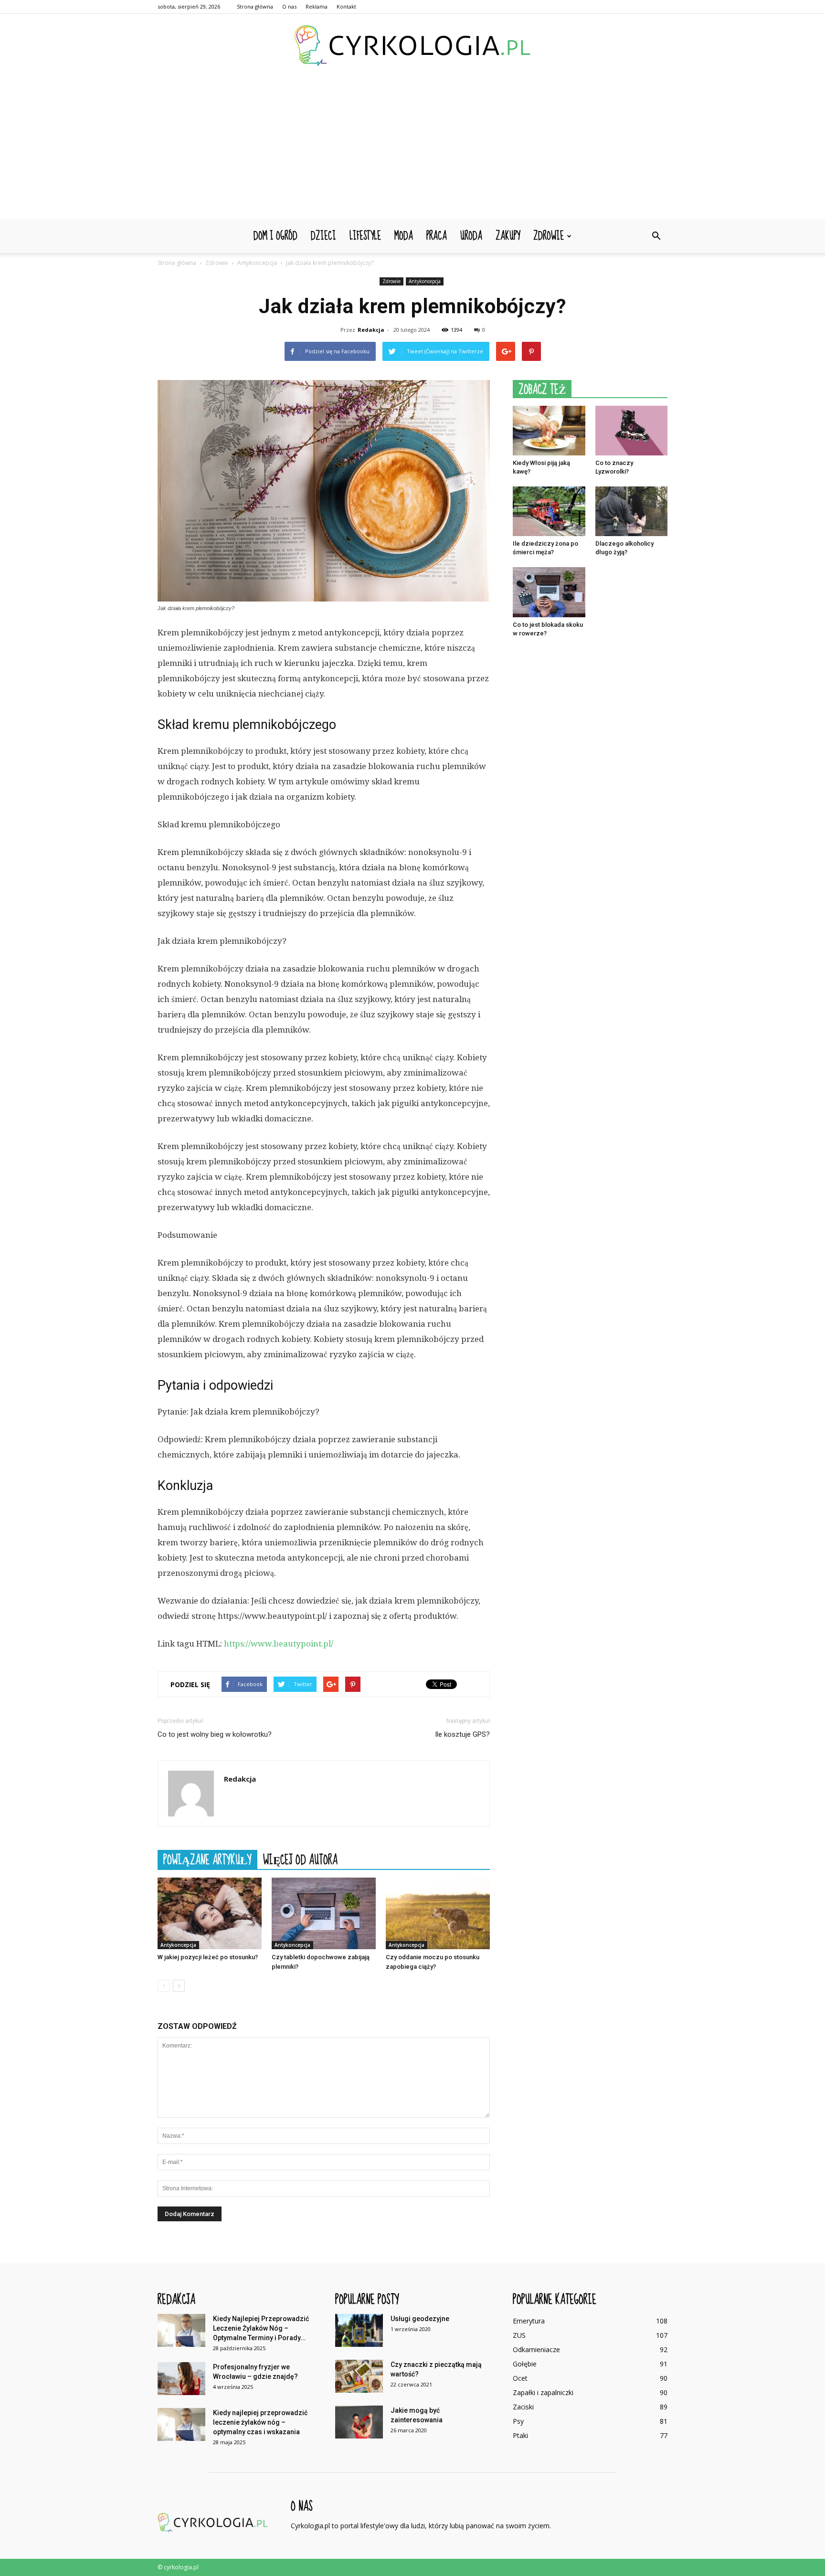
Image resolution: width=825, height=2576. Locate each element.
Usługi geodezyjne (420, 2319)
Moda (404, 236)
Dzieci (323, 236)
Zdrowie (549, 236)
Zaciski (523, 2407)
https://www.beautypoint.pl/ (279, 1644)
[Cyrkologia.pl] (412, 46)
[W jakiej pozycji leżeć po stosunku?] (210, 1913)
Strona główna (255, 6)
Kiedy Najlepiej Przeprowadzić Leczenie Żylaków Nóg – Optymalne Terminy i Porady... (261, 2328)
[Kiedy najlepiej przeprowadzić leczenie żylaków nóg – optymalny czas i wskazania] (181, 2424)
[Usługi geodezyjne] (359, 2330)
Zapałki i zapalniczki (543, 2392)
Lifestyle (365, 236)
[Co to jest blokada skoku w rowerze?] (549, 592)
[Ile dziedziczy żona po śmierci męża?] (549, 511)
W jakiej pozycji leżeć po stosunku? (208, 1957)
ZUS (519, 2335)
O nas (289, 6)
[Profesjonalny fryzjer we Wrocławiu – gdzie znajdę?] (181, 2379)
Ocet (520, 2378)
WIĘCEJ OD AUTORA (300, 1859)
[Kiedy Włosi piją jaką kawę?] (549, 431)
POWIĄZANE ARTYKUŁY (207, 1859)
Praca (437, 236)
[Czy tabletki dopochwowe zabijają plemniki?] (324, 1913)
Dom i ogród (275, 236)
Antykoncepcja (425, 281)
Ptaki (520, 2435)
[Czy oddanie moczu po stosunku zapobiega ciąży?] (438, 1913)
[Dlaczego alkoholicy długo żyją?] (632, 511)
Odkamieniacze (536, 2349)
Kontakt (346, 6)
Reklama (317, 6)
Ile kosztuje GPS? (462, 1734)
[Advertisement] (412, 148)
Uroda (471, 236)
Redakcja (371, 330)
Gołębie (525, 2364)
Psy (518, 2421)
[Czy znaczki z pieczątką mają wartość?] (359, 2376)
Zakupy (508, 236)
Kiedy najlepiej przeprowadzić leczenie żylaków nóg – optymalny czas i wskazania (260, 2422)
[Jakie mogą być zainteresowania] (359, 2422)
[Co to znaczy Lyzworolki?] (632, 431)
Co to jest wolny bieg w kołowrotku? (215, 1734)
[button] (656, 236)
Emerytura (529, 2321)
